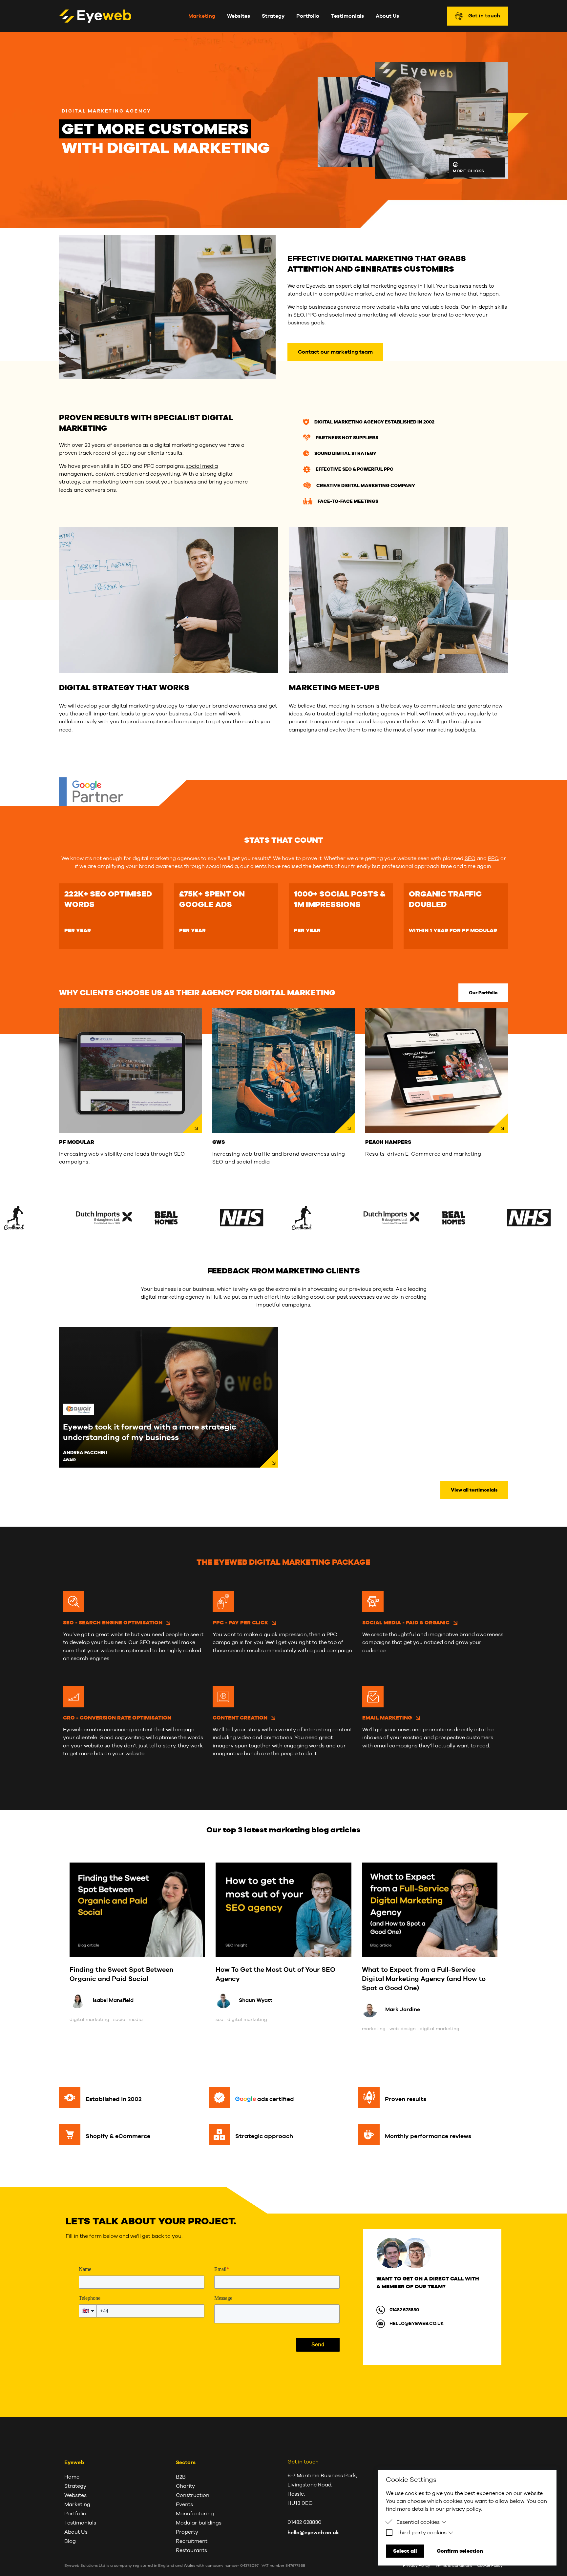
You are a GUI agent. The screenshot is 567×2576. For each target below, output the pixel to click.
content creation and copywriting (138, 474)
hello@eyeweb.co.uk (417, 2323)
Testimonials (347, 16)
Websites (239, 16)
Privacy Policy (417, 2566)
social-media (128, 2019)
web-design (403, 2029)
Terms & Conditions (454, 2566)
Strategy (273, 16)
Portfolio (308, 16)
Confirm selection (460, 2551)
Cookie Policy (490, 2566)
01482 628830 (404, 2310)
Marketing (202, 16)
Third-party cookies (421, 2533)
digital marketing (89, 2019)
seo (220, 2019)
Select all (405, 2551)
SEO (470, 858)
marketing (374, 2029)
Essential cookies (418, 2522)
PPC (493, 858)
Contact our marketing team (335, 352)
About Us (387, 16)
